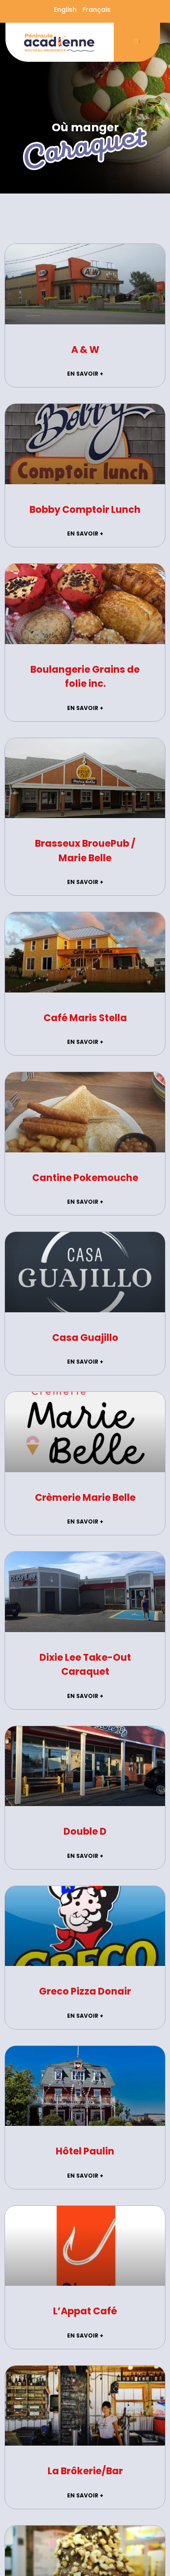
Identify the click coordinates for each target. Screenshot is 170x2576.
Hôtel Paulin (85, 2151)
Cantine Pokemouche (85, 1178)
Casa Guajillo (85, 1338)
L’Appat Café (85, 2311)
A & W (85, 350)
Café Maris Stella (85, 1018)
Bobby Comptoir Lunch (85, 509)
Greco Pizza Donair (85, 1991)
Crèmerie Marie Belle (85, 1497)
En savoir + (85, 374)
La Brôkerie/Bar (85, 2471)
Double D (85, 1831)
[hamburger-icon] (137, 42)
